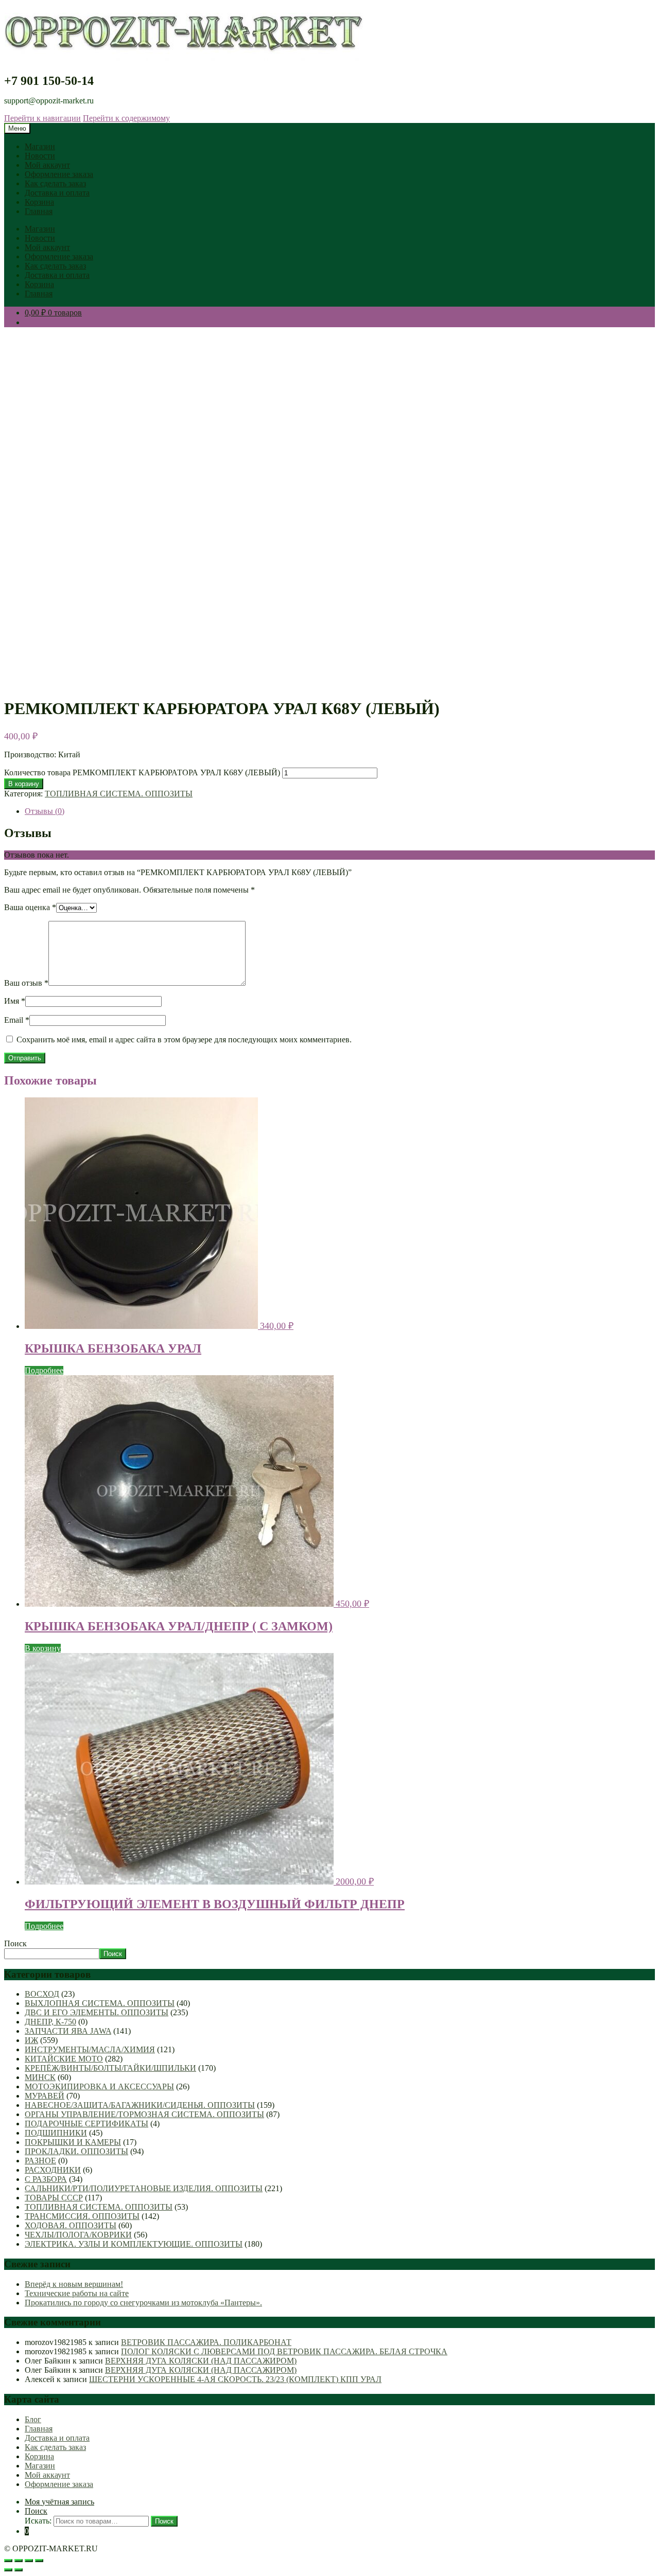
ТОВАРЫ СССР (54, 2198)
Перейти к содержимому (126, 118)
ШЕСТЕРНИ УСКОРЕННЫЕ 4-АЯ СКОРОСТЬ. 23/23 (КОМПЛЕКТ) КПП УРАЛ (235, 2379)
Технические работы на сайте (77, 2293)
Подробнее (44, 1370)
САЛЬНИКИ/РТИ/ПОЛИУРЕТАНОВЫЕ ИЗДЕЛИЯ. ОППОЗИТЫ (144, 2188)
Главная (39, 211)
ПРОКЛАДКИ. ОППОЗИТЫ (76, 2151)
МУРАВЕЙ (45, 2096)
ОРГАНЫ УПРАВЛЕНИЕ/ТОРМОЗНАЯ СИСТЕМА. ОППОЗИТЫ (144, 2114)
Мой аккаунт (47, 165)
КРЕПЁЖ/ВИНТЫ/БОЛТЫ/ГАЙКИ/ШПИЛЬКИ (110, 2068)
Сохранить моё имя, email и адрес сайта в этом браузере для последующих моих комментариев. (184, 1040)
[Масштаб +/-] (8, 2561)
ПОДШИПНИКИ (56, 2133)
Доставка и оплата (57, 193)
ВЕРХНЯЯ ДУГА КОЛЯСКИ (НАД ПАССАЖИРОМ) (201, 2361)
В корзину (24, 784)
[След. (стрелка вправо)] (19, 2570)
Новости (40, 156)
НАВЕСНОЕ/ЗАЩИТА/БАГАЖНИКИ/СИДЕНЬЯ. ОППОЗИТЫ (140, 2105)
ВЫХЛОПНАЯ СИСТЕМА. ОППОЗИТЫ (100, 2003)
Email (17, 1020)
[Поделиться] (29, 2561)
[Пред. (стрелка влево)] (8, 2570)
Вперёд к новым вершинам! (74, 2284)
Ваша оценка (30, 907)
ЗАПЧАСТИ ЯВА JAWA (68, 2031)
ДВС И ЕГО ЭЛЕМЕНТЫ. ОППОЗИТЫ (97, 2012)
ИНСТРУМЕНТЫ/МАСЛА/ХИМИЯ (90, 2049)
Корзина (39, 202)
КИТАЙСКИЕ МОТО (64, 2059)
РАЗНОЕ (40, 2161)
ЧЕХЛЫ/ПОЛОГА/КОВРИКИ (78, 2235)
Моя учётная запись (59, 2502)
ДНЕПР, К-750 (50, 2022)
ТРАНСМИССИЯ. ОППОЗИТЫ (82, 2216)
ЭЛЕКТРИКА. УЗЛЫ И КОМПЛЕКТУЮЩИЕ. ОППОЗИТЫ (134, 2244)
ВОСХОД (42, 1994)
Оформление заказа (59, 174)
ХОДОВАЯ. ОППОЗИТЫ (71, 2225)
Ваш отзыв (26, 983)
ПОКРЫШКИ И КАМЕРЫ (73, 2142)
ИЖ (31, 2040)
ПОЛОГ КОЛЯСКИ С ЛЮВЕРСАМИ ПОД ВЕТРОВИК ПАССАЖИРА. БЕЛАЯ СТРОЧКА (284, 2351)
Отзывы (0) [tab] (45, 811)
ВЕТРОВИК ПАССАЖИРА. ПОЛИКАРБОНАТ (206, 2342)
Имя (15, 1001)
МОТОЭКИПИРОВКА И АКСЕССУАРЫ (99, 2086)
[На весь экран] (19, 2561)
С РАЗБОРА (46, 2179)
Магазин (40, 146)
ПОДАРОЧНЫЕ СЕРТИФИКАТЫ (86, 2124)
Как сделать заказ (55, 183)
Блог (33, 2419)
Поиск (15, 1943)
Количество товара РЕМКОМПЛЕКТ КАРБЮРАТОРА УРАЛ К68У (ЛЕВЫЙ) (142, 772)
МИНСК (40, 2077)
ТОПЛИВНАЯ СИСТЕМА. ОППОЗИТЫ (119, 794)
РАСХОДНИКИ (53, 2170)
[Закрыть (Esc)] (39, 2561)
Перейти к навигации (42, 118)
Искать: (38, 2521)
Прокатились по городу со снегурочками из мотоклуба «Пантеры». (143, 2303)
